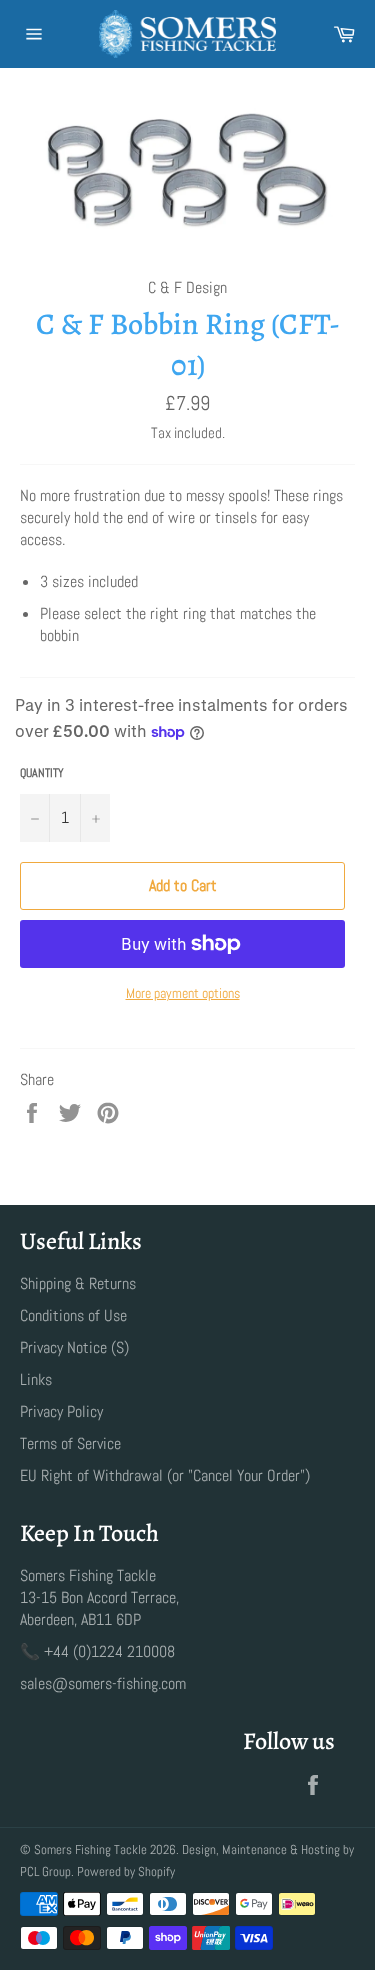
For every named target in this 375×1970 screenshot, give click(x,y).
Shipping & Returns (78, 1283)
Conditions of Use (73, 1315)
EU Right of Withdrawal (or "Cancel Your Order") (165, 1475)
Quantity (42, 773)
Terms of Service (70, 1443)
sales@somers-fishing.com (103, 1683)
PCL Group (45, 1871)
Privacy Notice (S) (74, 1347)
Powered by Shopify (126, 1871)
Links (36, 1379)
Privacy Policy (61, 1411)
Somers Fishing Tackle (90, 1849)
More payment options (183, 993)
